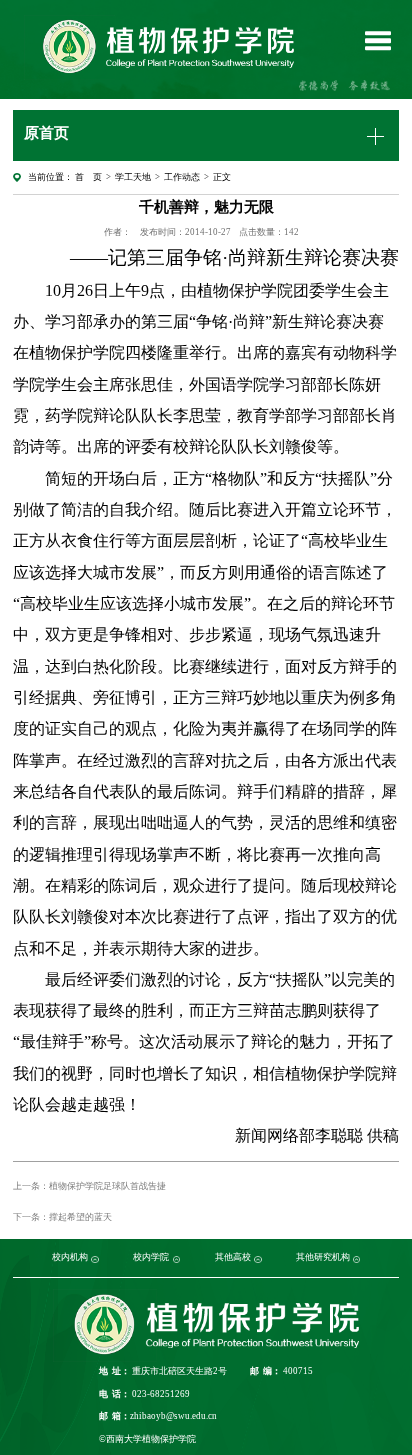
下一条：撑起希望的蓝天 (62, 1217)
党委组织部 (41, 1257)
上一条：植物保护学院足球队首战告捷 (89, 1186)
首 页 (88, 177)
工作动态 (182, 177)
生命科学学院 (190, 1257)
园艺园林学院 (132, 1257)
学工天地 (133, 177)
